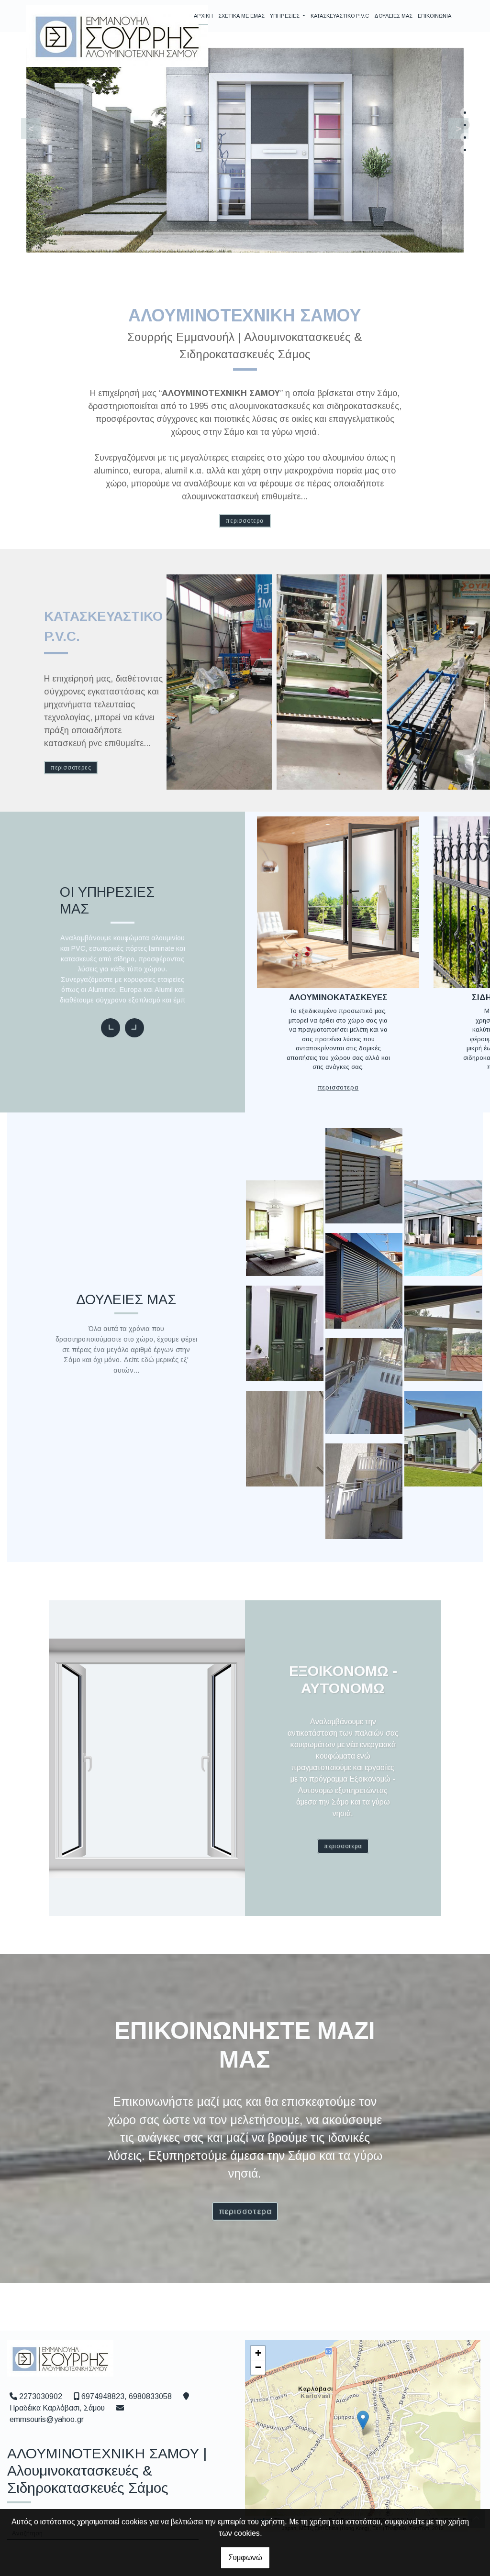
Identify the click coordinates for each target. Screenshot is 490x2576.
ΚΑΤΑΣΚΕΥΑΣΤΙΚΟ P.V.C (340, 16)
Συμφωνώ (245, 2558)
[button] (453, 126)
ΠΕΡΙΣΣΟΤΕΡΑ (245, 521)
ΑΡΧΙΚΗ (203, 16)
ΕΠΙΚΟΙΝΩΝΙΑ (434, 16)
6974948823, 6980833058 (127, 2396)
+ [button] (258, 2353)
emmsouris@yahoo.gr (47, 2419)
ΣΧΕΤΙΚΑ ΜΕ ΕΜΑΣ (241, 16)
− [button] (258, 2367)
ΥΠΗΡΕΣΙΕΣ (285, 16)
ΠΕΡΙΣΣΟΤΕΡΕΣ (71, 768)
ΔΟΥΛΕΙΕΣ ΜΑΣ (393, 16)
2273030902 (41, 2396)
